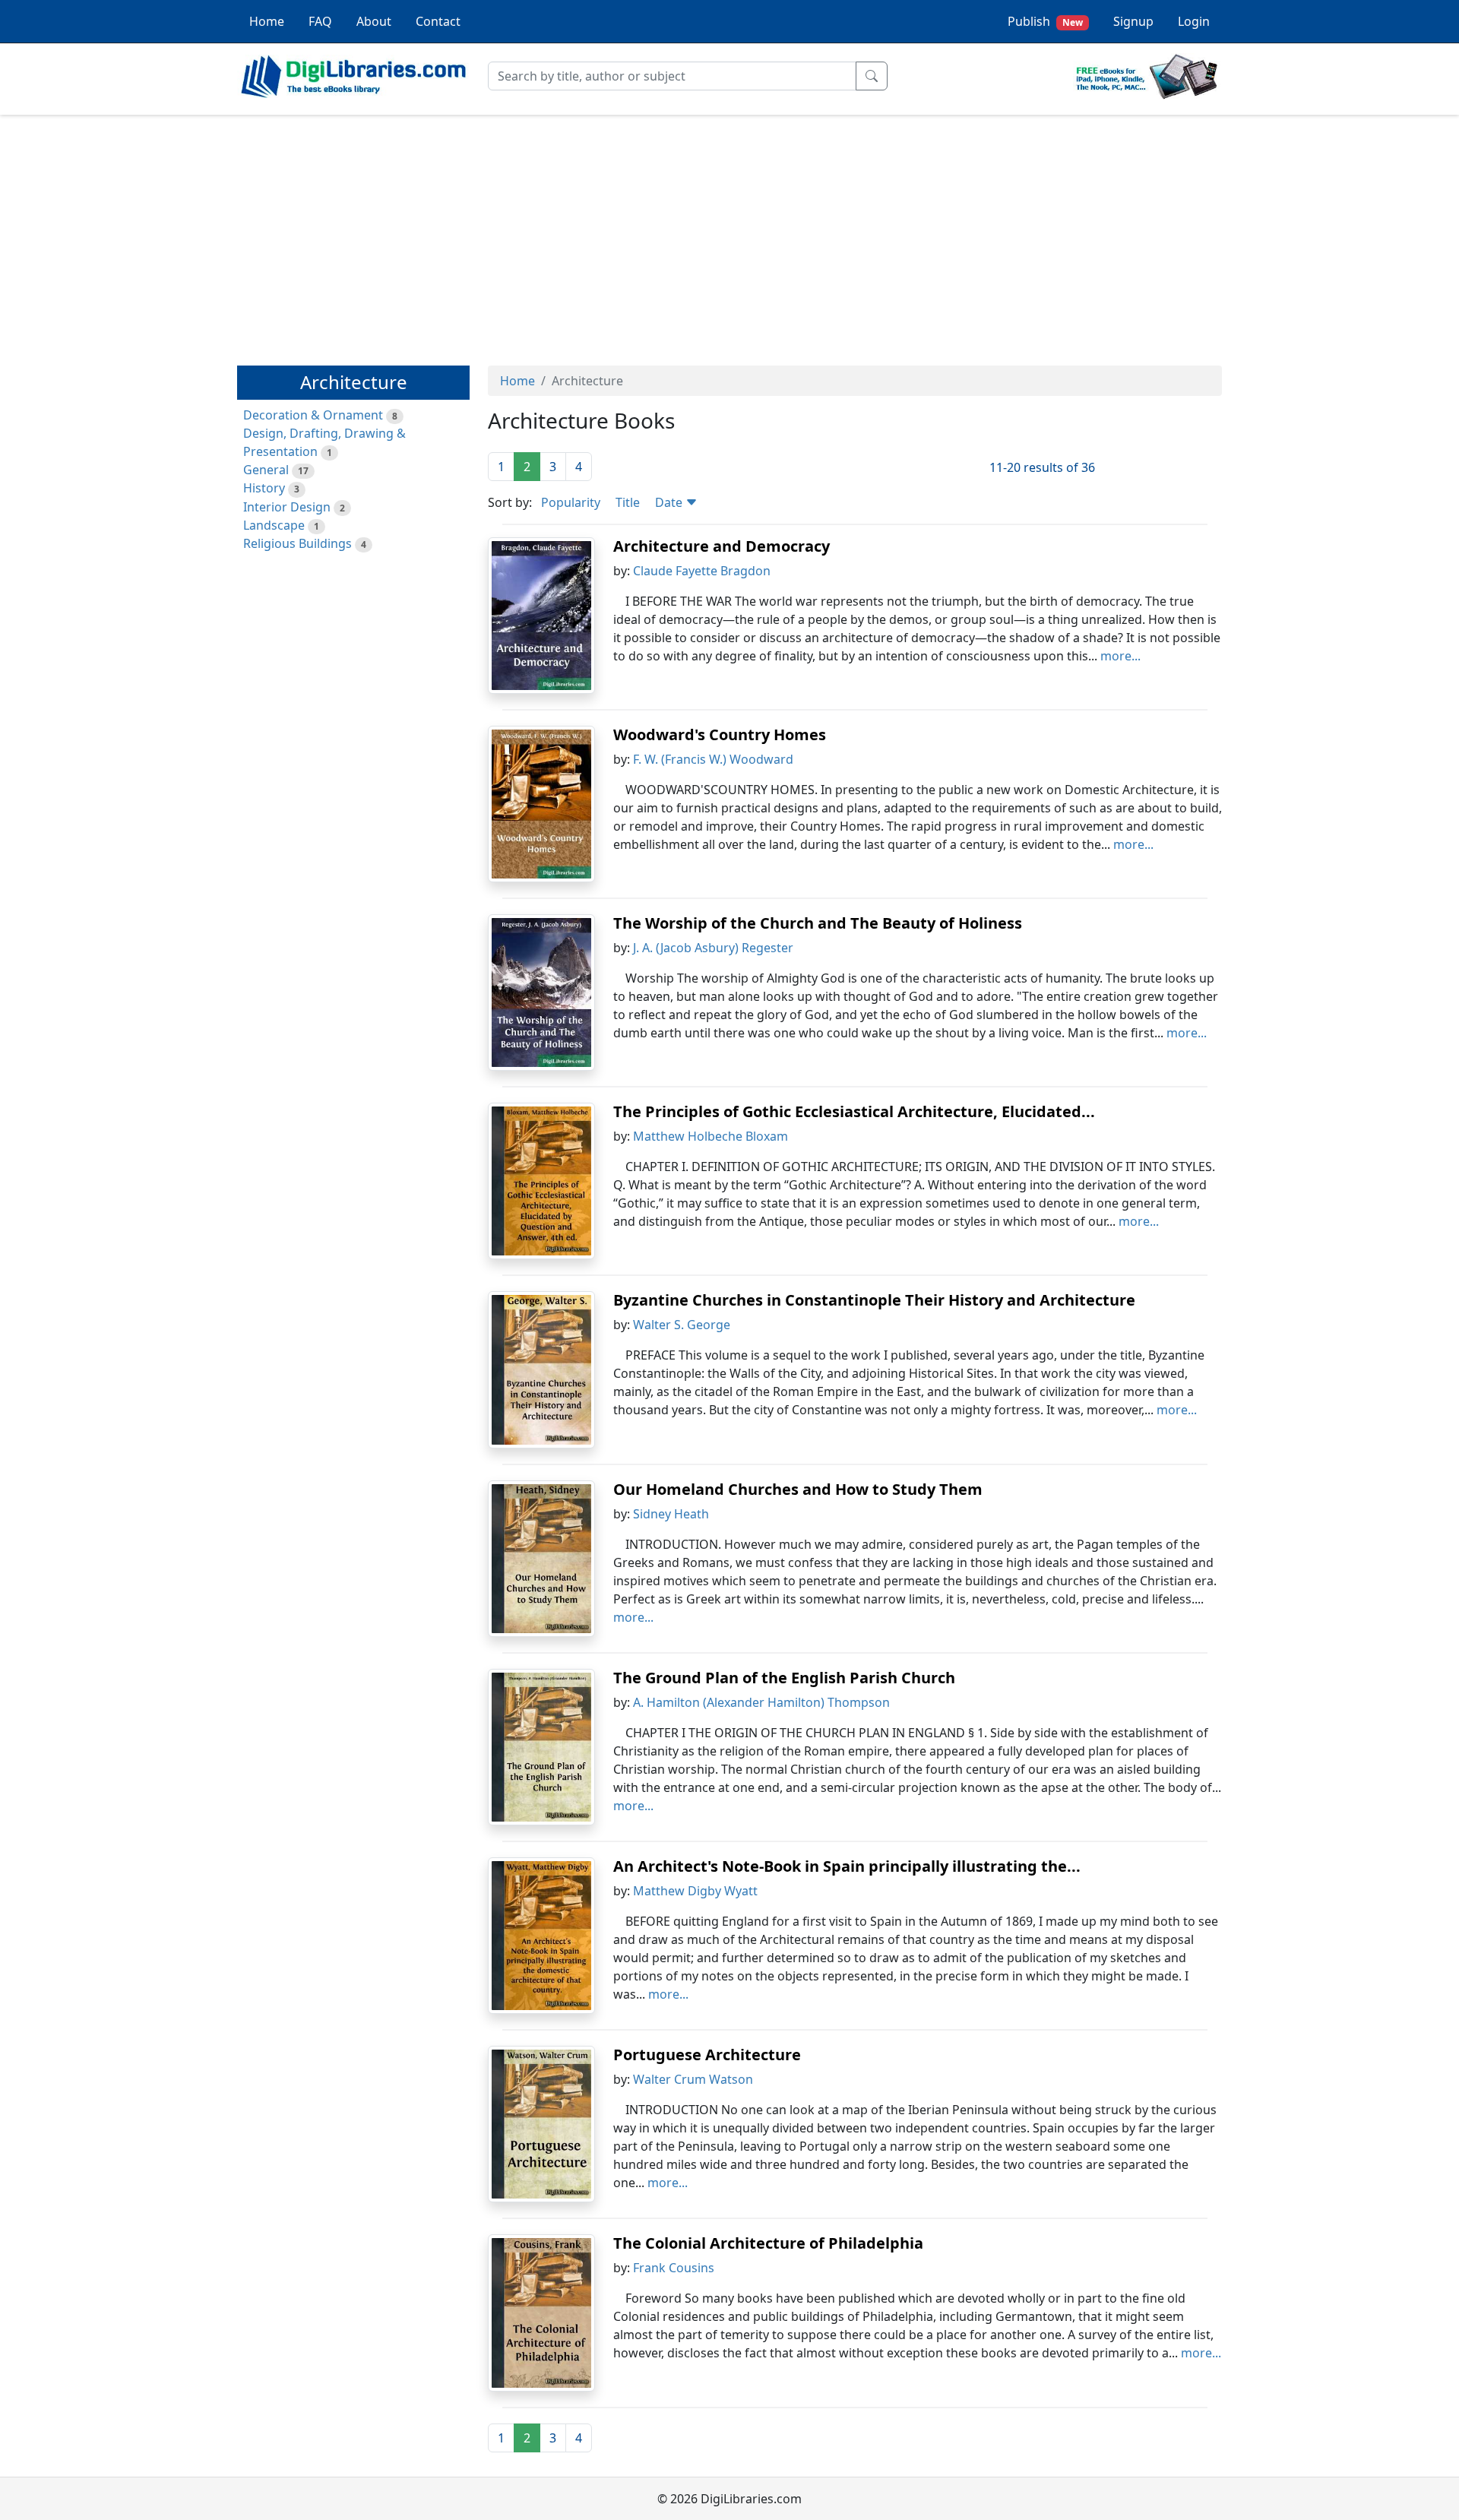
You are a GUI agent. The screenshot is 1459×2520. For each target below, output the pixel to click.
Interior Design (287, 507)
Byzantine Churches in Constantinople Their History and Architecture (874, 1300)
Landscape (274, 525)
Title (628, 502)
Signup (1133, 21)
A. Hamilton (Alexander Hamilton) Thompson (761, 1702)
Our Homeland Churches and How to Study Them (798, 1489)
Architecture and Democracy (722, 546)
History (264, 488)
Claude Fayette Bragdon (702, 571)
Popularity (571, 502)
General (266, 470)
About (374, 21)
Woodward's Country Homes (720, 734)
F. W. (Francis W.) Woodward (713, 759)
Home (267, 21)
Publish (1045, 21)
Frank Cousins (674, 2268)
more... (1120, 656)
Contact (438, 21)
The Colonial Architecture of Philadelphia (768, 2243)
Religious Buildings (297, 543)
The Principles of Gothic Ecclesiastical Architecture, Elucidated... (854, 1111)
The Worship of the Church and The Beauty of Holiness (818, 923)
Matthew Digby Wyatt (695, 1891)
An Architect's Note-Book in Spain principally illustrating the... (847, 1866)
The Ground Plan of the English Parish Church (784, 1678)
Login (1194, 21)
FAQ (320, 21)
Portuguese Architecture (707, 2055)
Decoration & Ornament (313, 415)
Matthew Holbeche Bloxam (711, 1136)
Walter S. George (682, 1325)
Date (670, 502)
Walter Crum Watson (693, 2079)
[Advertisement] (729, 233)
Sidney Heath (671, 1514)
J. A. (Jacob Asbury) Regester (713, 948)
